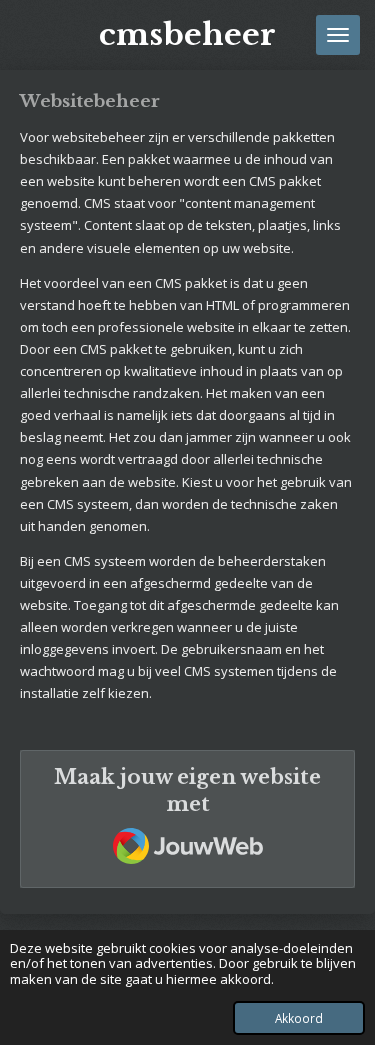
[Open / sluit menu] (338, 35)
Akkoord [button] (299, 1018)
